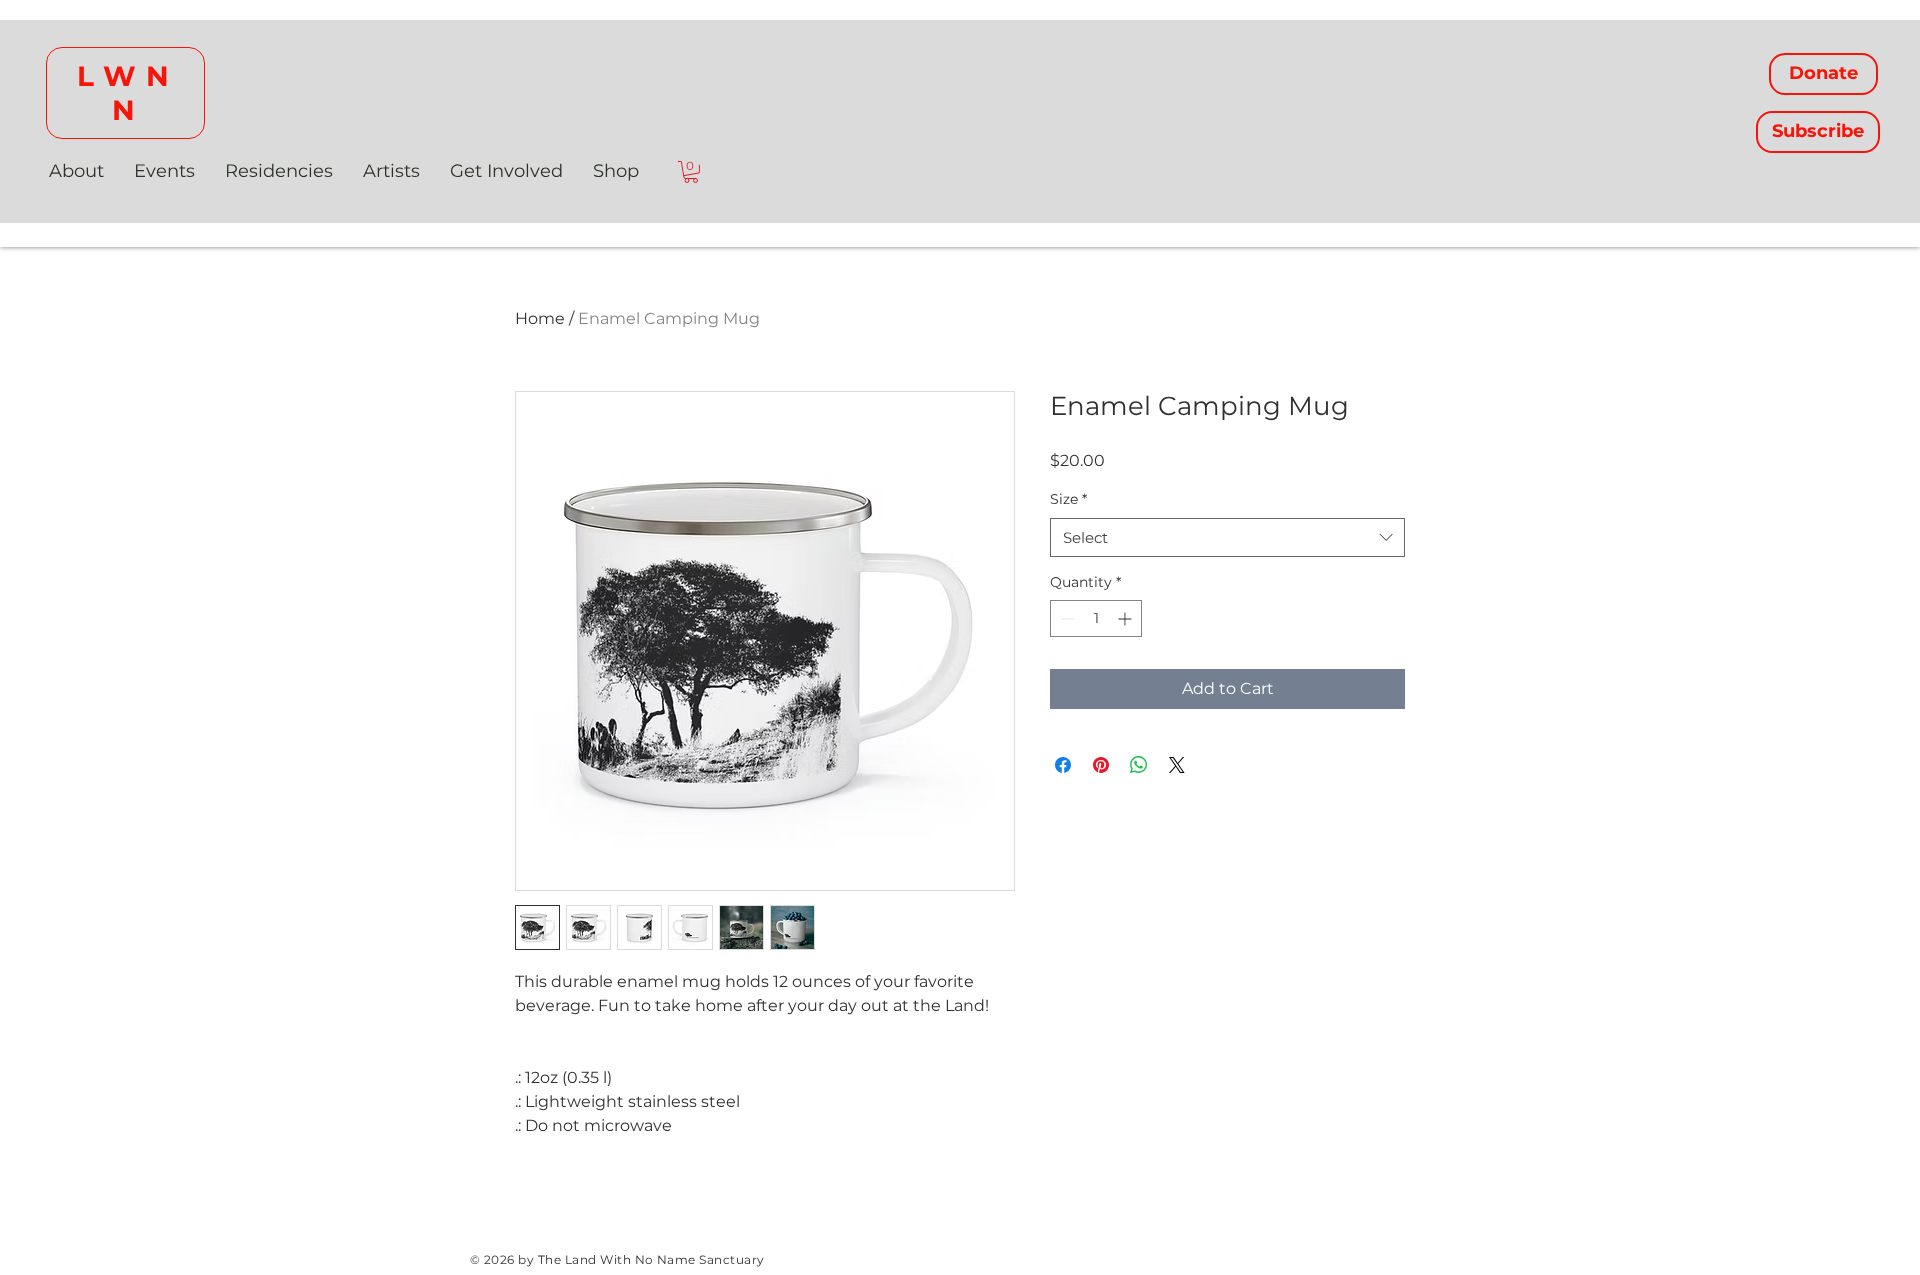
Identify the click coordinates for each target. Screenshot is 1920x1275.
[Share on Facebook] (1063, 765)
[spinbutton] (1096, 618)
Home (540, 318)
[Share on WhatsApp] (1139, 765)
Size (1068, 499)
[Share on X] (1177, 765)
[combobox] (1227, 537)
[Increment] (1126, 618)
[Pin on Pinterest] (1101, 765)
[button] (691, 172)
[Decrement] (1065, 618)
